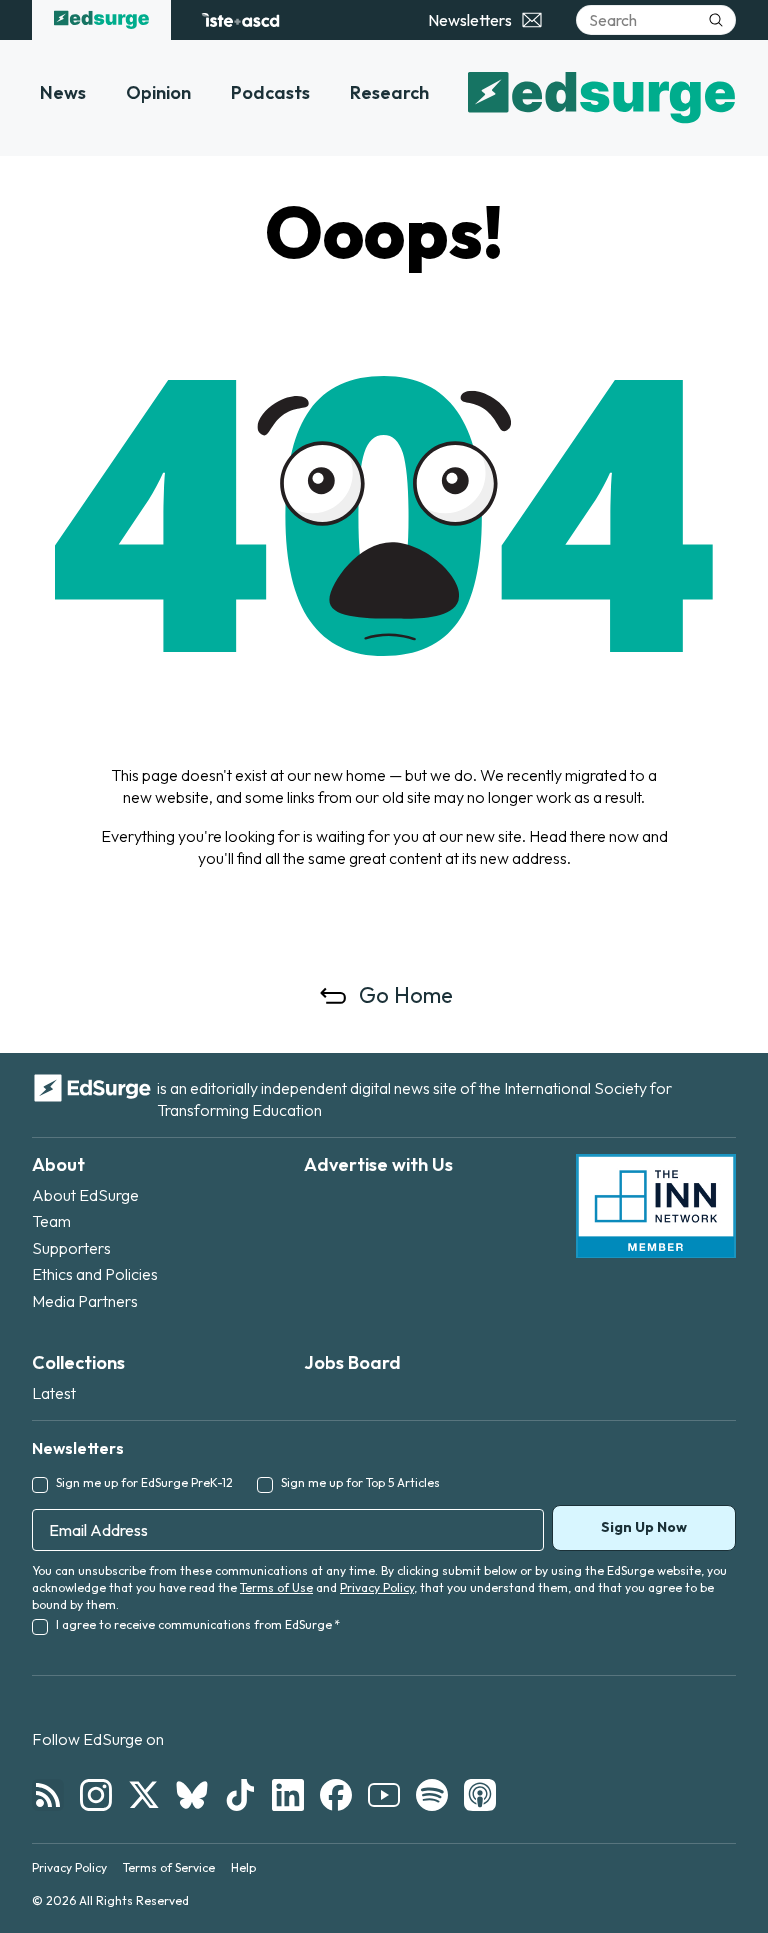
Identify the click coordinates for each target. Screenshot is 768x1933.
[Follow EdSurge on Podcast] (480, 1795)
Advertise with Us (378, 1164)
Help (243, 1867)
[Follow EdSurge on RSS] (48, 1795)
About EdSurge (85, 1195)
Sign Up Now (644, 1527)
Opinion (158, 92)
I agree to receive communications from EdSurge (198, 1624)
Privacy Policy (377, 1587)
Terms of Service (169, 1867)
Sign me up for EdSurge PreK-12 (144, 1482)
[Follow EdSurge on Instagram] (96, 1795)
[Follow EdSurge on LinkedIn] (288, 1795)
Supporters (71, 1248)
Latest (54, 1393)
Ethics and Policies (95, 1274)
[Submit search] (716, 20)
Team (51, 1221)
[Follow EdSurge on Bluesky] (192, 1795)
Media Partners (85, 1301)
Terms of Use (276, 1587)
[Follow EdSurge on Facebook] (336, 1795)
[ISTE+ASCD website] (240, 20)
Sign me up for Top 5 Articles (360, 1482)
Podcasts (270, 92)
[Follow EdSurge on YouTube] (384, 1795)
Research (389, 92)
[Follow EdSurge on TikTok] (240, 1795)
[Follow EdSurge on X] (144, 1795)
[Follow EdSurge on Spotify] (432, 1795)
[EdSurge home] (101, 20)
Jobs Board (352, 1362)
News (63, 92)
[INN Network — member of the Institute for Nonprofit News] (656, 1206)
